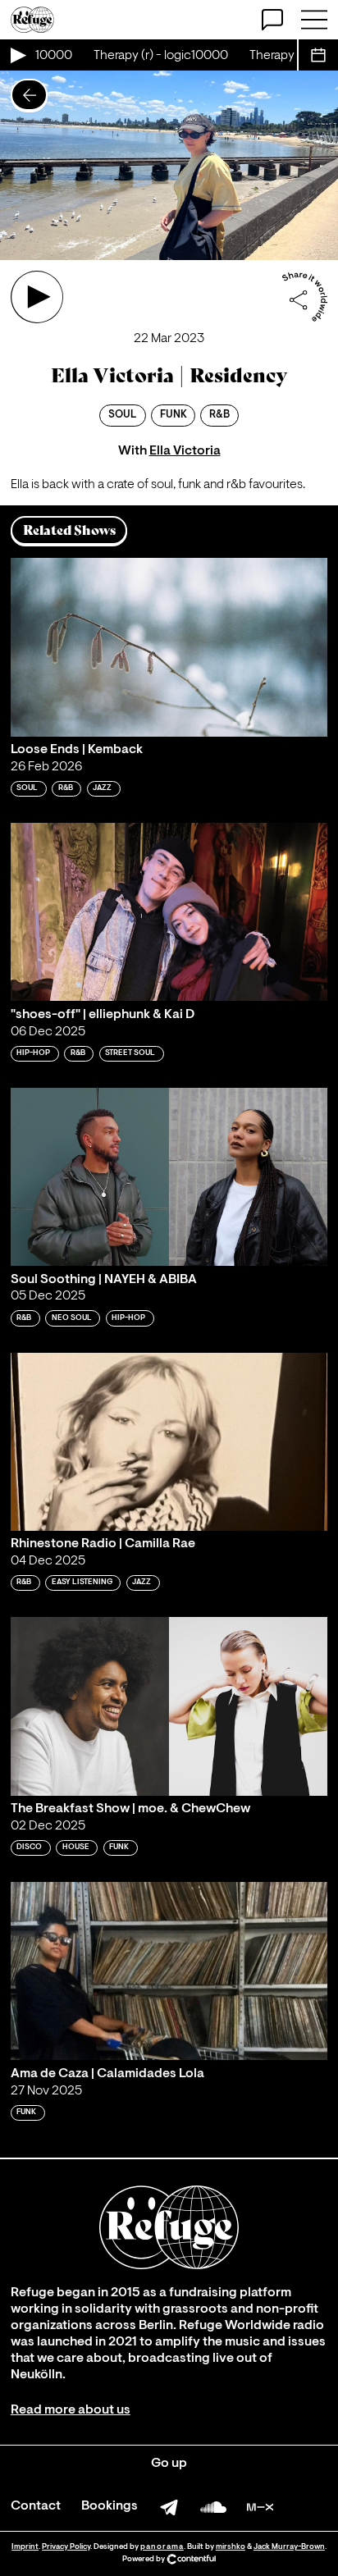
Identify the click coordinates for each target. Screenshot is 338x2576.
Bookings (110, 2506)
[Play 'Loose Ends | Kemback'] (169, 647)
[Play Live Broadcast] (17, 55)
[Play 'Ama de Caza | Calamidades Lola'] (169, 1971)
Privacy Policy (66, 2547)
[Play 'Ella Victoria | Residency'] (37, 297)
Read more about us (71, 2410)
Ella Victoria (185, 451)
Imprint (25, 2547)
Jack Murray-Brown (289, 2547)
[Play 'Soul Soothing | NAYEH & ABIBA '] (169, 1177)
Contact (36, 2506)
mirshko (231, 2547)
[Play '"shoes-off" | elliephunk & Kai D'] (169, 912)
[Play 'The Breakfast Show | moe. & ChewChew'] (169, 1706)
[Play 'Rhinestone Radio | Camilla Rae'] (169, 1442)
